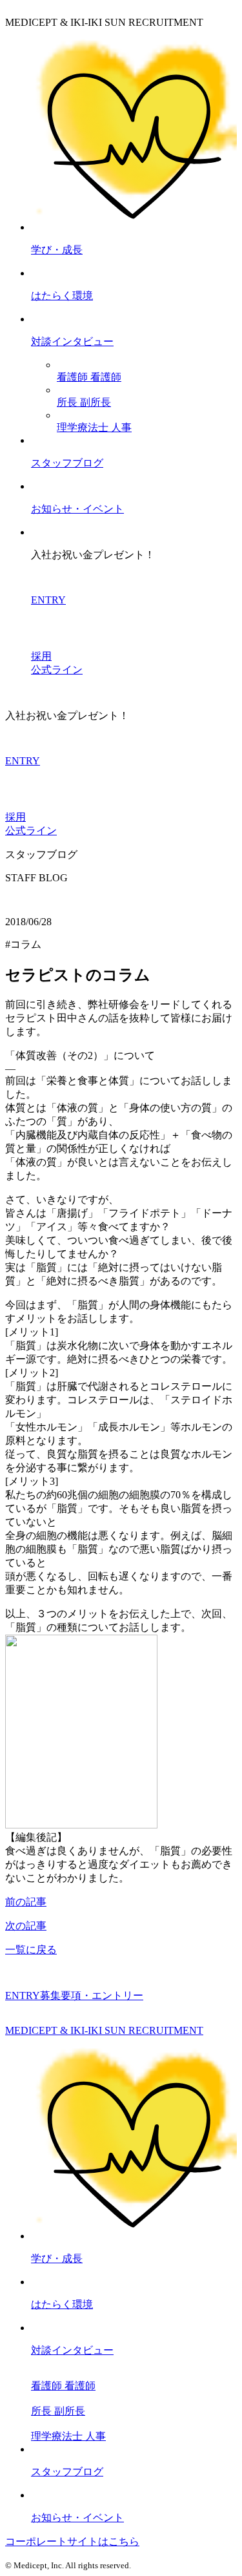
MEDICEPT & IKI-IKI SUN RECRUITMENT (104, 2030)
